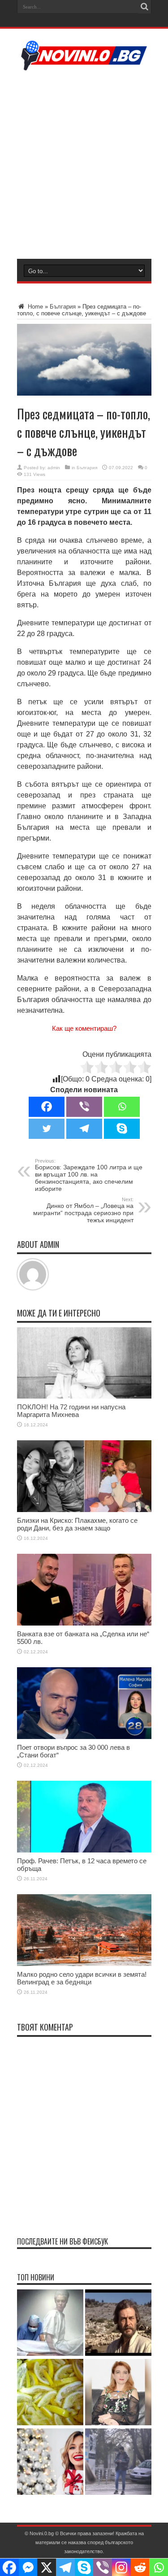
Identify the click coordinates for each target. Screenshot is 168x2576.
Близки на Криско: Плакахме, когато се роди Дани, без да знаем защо (77, 1524)
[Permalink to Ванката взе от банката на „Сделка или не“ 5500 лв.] (84, 1624)
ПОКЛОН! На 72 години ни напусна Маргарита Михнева (71, 1411)
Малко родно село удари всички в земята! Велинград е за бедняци (82, 1978)
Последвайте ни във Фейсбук (62, 2241)
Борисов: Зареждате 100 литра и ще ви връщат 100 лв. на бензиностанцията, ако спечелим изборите (89, 1175)
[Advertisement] (84, 163)
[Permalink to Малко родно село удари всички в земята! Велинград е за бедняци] (84, 1964)
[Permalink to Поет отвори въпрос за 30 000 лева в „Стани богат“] (84, 1737)
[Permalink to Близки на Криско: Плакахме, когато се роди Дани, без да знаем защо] (84, 1510)
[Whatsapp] (122, 1107)
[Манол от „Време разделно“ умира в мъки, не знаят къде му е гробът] (118, 2323)
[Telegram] (84, 1129)
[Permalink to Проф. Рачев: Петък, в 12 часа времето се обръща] (84, 1850)
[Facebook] (47, 1107)
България (63, 307)
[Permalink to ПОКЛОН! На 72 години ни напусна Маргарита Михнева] (84, 1397)
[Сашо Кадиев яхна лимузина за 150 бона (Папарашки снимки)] (118, 2462)
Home (34, 307)
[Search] (145, 7)
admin (54, 468)
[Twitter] (47, 1129)
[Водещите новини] (84, 65)
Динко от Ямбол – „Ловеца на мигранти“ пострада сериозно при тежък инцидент (83, 1210)
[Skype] (122, 1129)
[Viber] (84, 1107)
